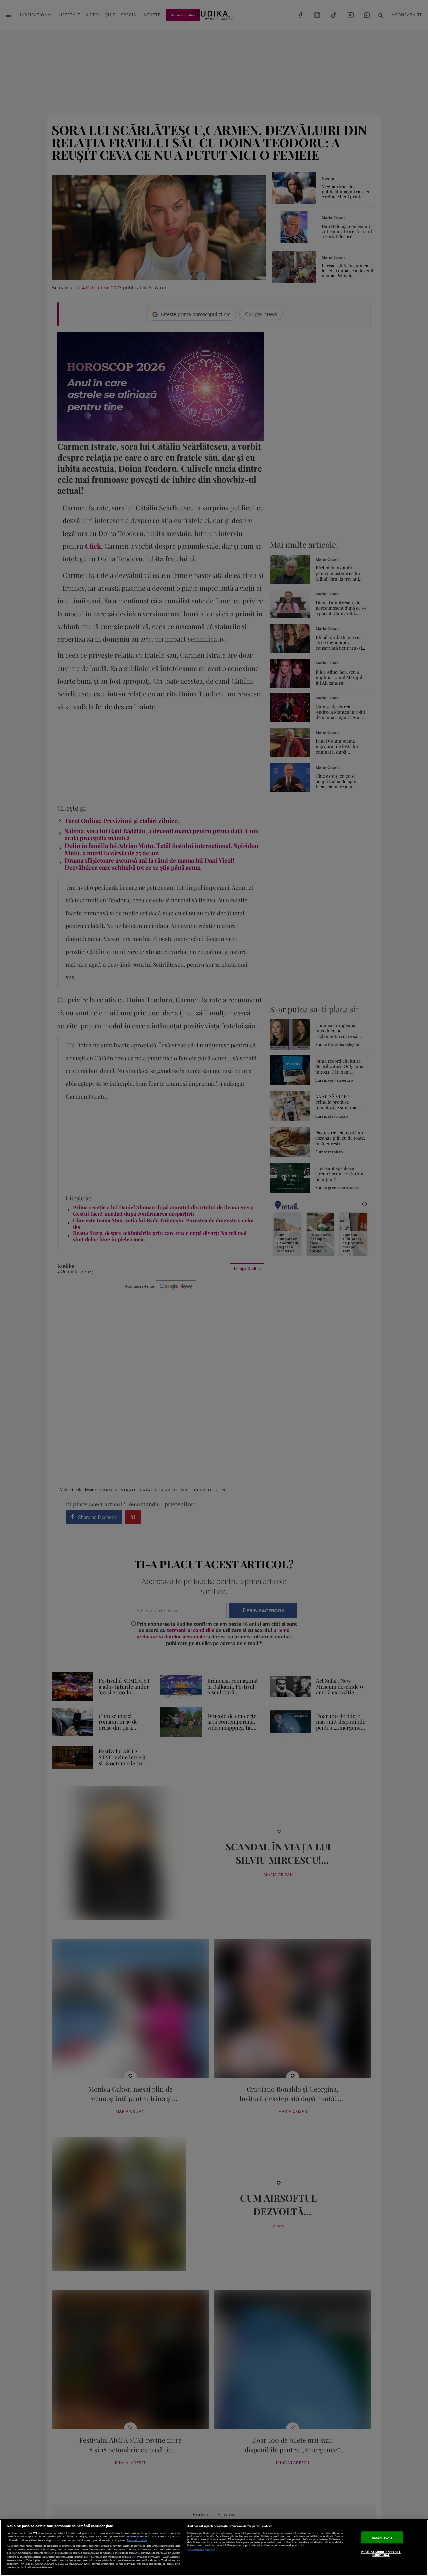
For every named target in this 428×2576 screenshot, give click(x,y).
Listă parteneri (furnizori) (202, 2550)
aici (134, 2557)
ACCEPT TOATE (382, 2537)
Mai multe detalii (137, 2540)
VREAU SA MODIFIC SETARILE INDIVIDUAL (381, 2553)
